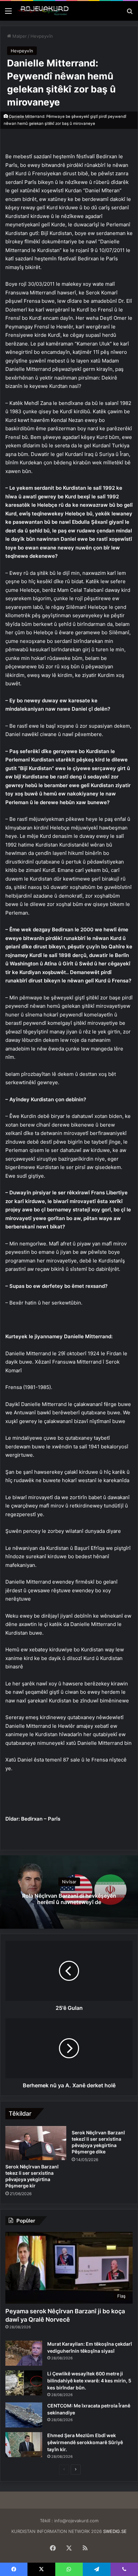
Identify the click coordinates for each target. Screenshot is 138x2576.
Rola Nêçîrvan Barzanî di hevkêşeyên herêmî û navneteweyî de (69, 1899)
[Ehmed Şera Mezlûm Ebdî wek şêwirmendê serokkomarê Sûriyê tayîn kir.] (24, 2445)
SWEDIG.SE (115, 2531)
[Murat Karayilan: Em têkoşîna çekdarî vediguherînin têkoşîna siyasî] (24, 2353)
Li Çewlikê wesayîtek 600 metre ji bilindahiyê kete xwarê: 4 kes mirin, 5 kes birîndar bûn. (89, 2381)
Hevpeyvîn (42, 36)
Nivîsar (69, 1882)
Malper (19, 36)
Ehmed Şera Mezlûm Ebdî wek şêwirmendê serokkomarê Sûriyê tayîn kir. (85, 2442)
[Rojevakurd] (44, 11)
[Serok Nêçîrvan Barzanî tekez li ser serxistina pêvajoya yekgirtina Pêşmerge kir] (36, 2143)
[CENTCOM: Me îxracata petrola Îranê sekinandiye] (24, 2415)
